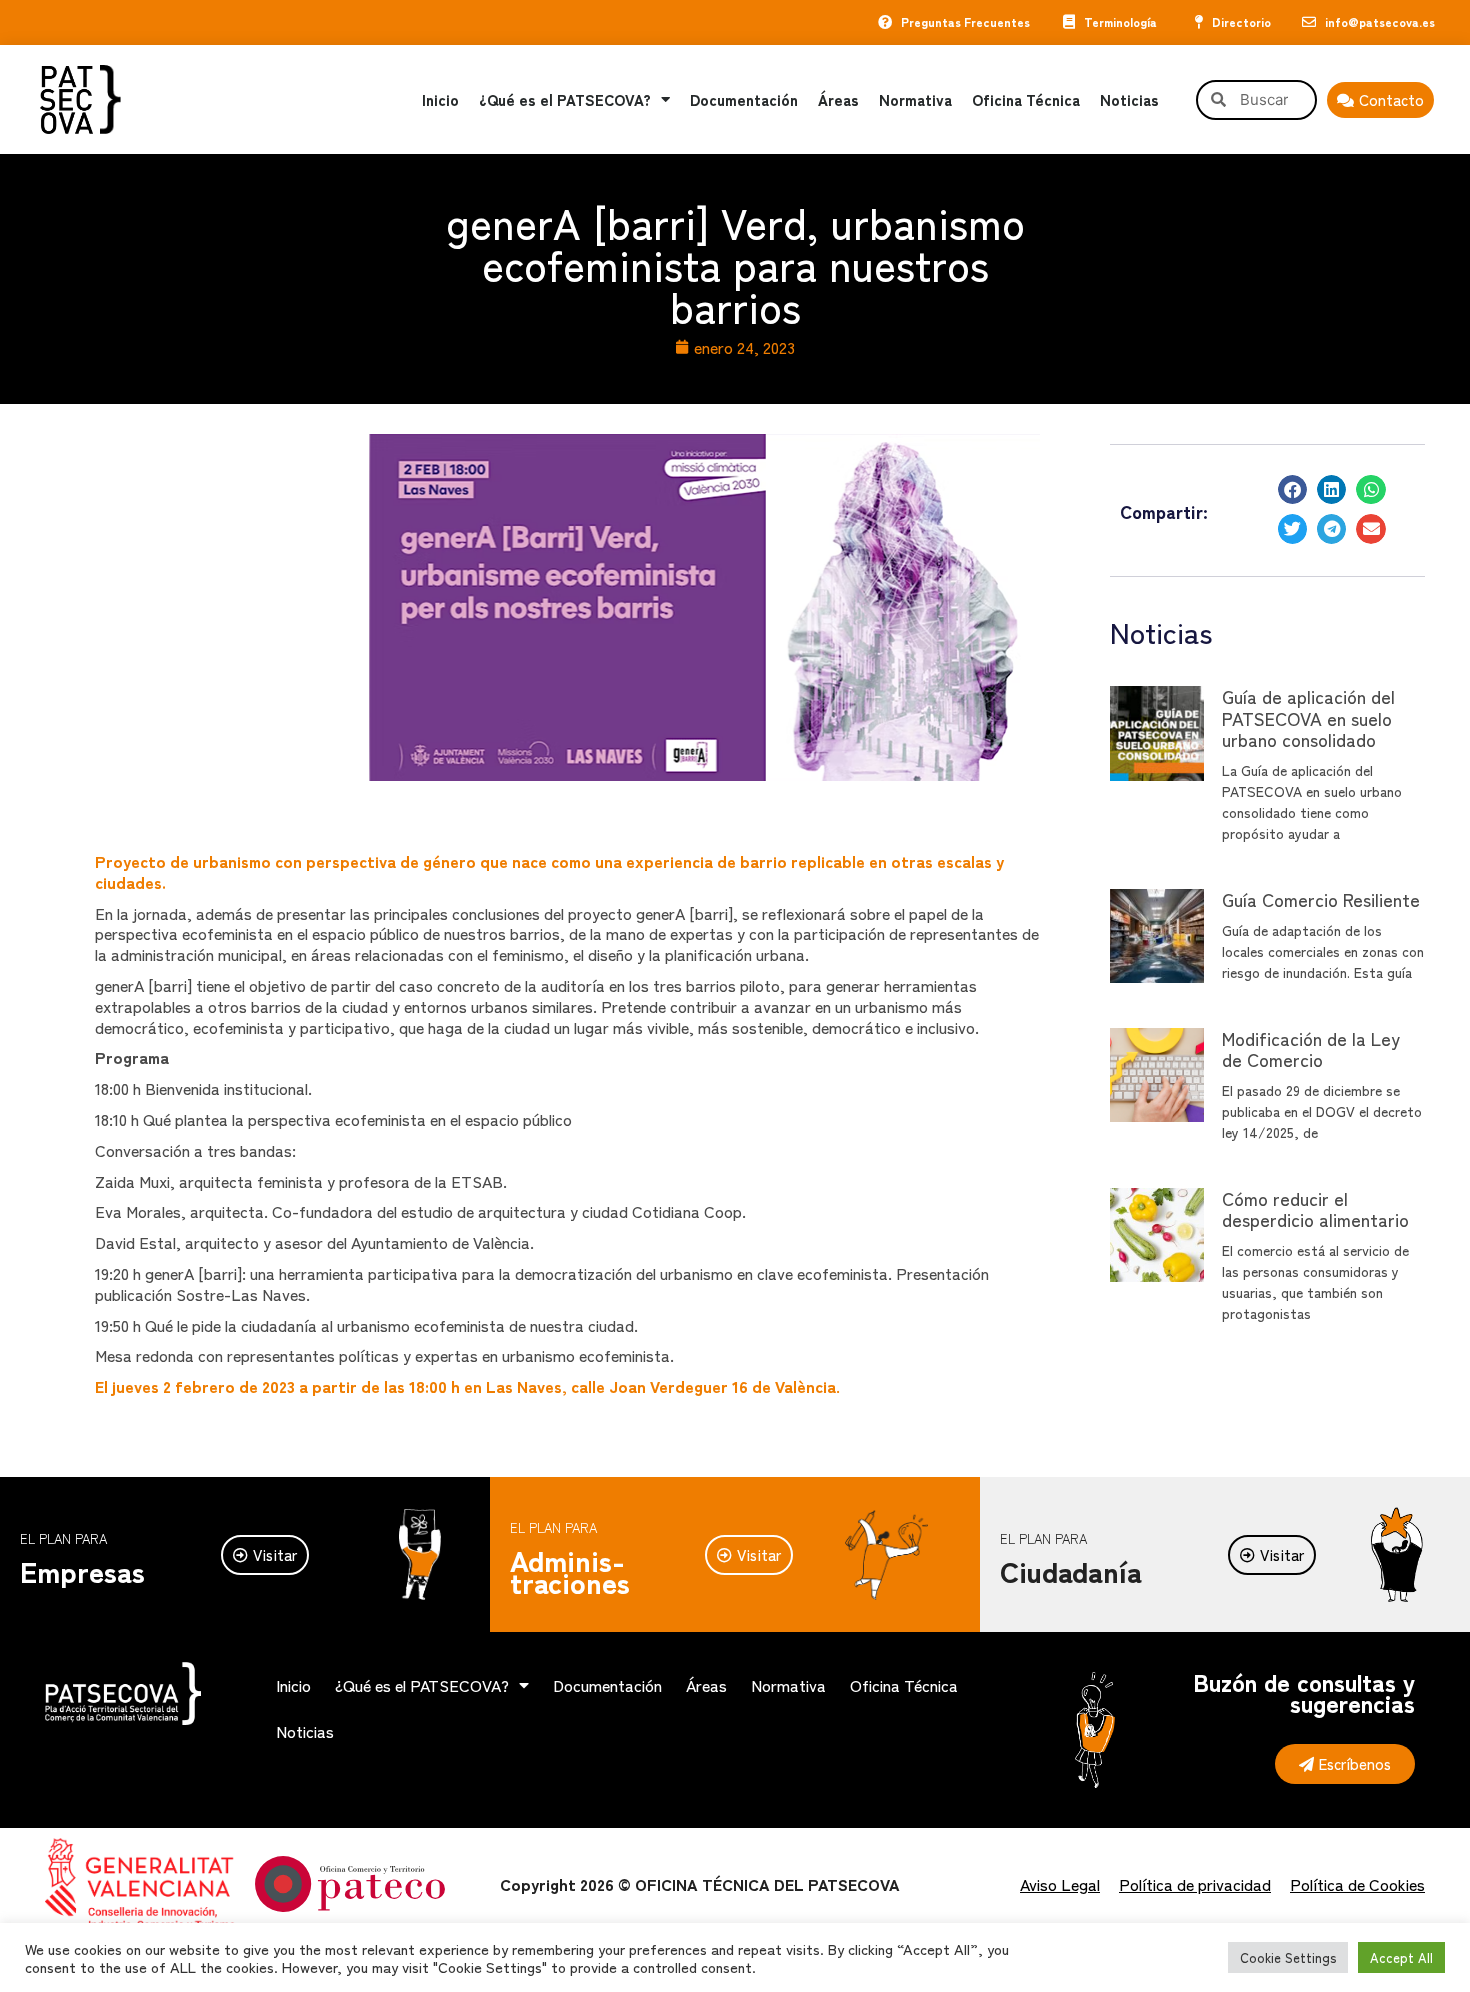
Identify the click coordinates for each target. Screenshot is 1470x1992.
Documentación (744, 99)
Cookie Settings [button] (1288, 1957)
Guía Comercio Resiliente (1321, 899)
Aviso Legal (1060, 1884)
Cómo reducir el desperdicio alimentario (1315, 1209)
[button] (1292, 489)
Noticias (1129, 99)
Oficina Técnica (1026, 99)
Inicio (440, 99)
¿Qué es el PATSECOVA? (565, 99)
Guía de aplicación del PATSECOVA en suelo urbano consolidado (1308, 717)
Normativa (915, 99)
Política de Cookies (1357, 1884)
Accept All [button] (1401, 1957)
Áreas (838, 99)
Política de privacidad (1195, 1884)
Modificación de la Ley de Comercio (1311, 1049)
